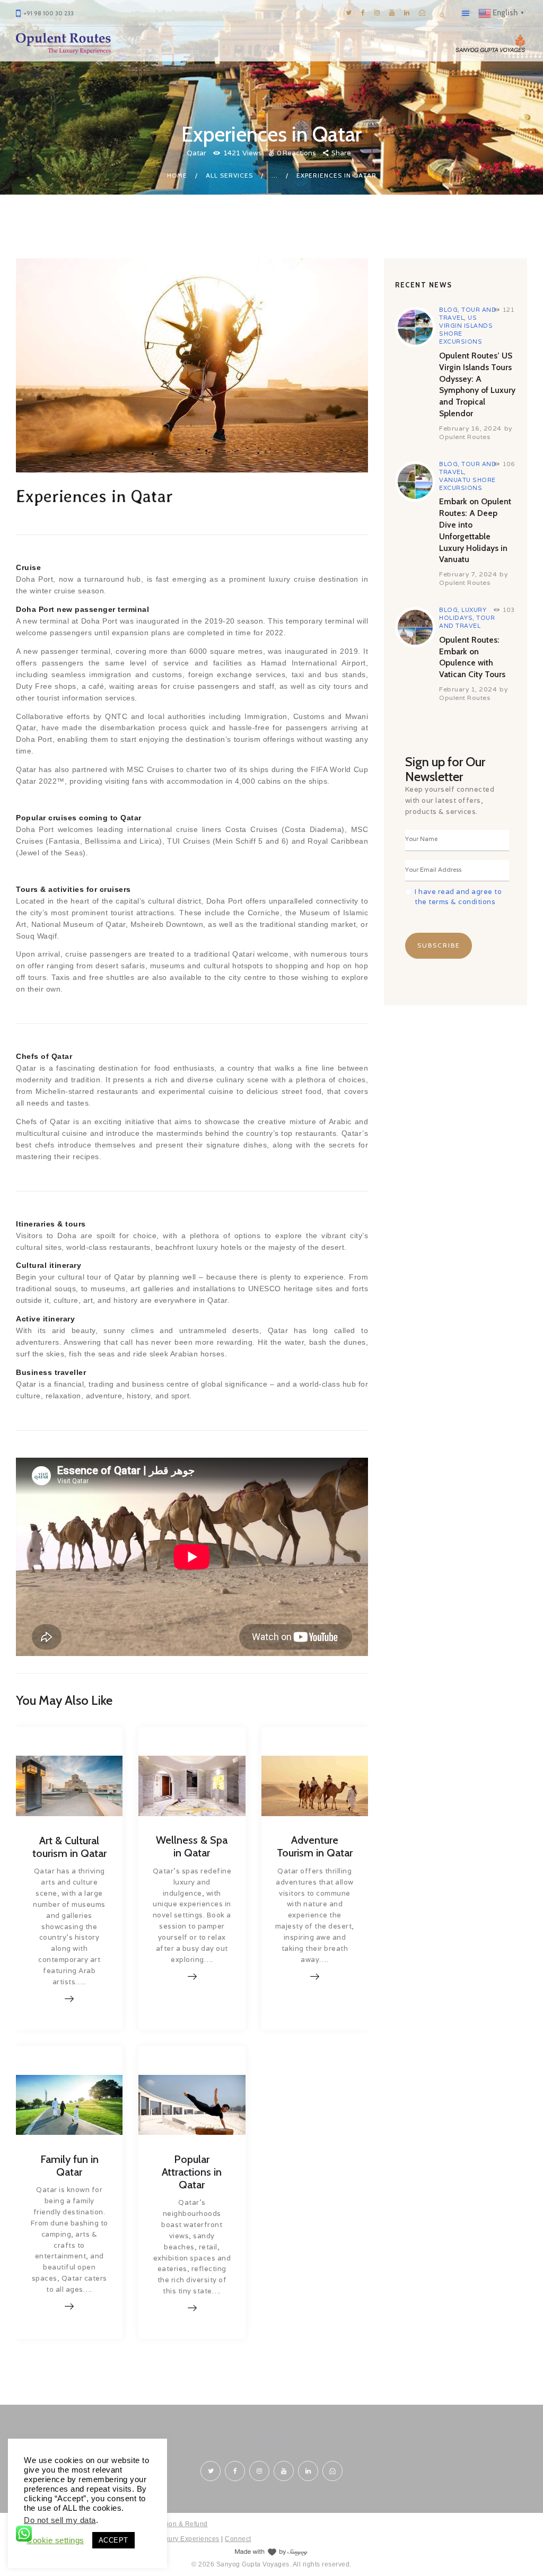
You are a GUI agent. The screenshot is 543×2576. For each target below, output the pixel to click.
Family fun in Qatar (69, 2166)
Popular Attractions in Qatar (192, 2172)
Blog (448, 310)
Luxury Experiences (189, 2539)
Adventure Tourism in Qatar (315, 1846)
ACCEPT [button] (113, 2540)
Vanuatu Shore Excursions (467, 484)
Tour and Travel (467, 622)
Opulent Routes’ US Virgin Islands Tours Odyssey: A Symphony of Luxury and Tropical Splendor (477, 384)
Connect (238, 2539)
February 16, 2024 (470, 428)
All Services (229, 175)
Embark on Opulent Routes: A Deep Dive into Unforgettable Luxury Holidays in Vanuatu (475, 530)
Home (177, 175)
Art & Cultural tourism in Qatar (69, 1847)
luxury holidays (463, 614)
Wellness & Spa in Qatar (192, 1846)
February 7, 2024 (468, 574)
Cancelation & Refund (173, 2524)
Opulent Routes (465, 437)
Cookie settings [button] (55, 2540)
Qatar (196, 153)
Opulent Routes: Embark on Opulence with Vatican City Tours (472, 657)
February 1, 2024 (468, 689)
